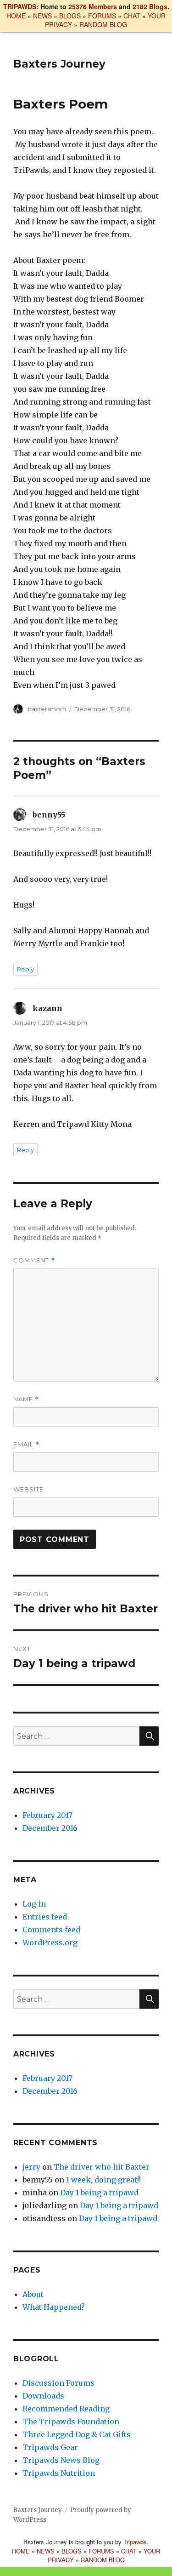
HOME (16, 16)
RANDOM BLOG (103, 24)
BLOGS (70, 16)
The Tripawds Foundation (71, 2422)
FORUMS (102, 16)
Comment (34, 1260)
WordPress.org (50, 1942)
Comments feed (51, 1930)
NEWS (42, 16)
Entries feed (45, 1917)
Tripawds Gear (50, 2447)
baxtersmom (47, 709)
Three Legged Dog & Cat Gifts (77, 2434)
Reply (25, 969)
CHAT (132, 16)
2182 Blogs (150, 6)
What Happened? (54, 2307)
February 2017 (47, 1815)
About (33, 2294)
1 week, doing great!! (103, 2180)
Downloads (43, 2396)
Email (26, 1444)
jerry (31, 2167)
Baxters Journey (59, 64)
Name (26, 1399)
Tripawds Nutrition (59, 2473)
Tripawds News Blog (61, 2460)
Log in (34, 1904)
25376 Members (93, 6)
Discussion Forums (58, 2383)
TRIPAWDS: (21, 6)
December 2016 (50, 1828)
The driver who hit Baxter (102, 2167)
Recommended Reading (66, 2409)
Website (28, 1489)
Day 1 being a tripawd (99, 2193)
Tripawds (135, 2542)
